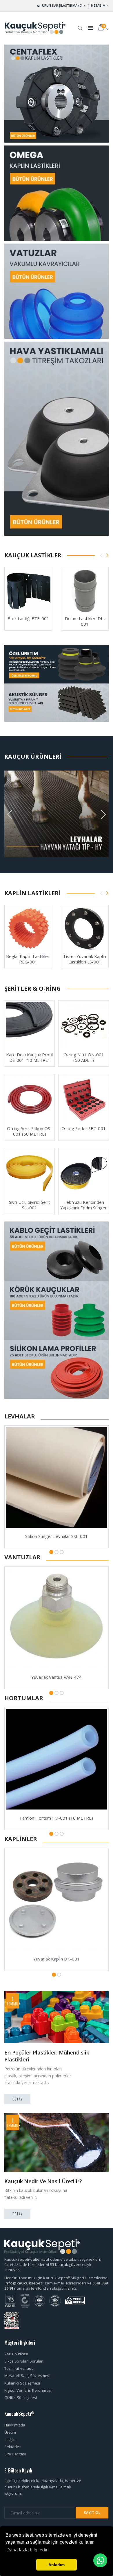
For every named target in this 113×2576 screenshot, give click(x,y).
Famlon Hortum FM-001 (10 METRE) (57, 1818)
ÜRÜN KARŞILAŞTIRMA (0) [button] (62, 5)
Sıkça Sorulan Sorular (23, 2361)
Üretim (10, 2432)
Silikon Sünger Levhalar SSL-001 (57, 1536)
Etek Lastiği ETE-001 (28, 618)
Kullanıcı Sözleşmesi (22, 2383)
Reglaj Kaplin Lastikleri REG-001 (28, 959)
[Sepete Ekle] (13, 602)
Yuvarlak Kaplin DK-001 (57, 1959)
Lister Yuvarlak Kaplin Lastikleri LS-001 (85, 959)
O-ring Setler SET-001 (84, 1128)
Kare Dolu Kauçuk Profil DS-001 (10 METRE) (29, 1057)
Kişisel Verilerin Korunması (28, 2390)
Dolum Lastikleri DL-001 (85, 621)
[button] (80, 25)
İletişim (11, 2439)
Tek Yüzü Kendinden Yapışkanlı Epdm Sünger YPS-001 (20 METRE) (84, 1208)
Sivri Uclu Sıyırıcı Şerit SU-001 (30, 1205)
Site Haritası (15, 2454)
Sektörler (13, 2447)
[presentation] (101, 555)
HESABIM (98, 5)
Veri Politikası (16, 2354)
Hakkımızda (15, 2425)
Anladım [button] (57, 2565)
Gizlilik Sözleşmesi (21, 2398)
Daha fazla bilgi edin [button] (28, 2550)
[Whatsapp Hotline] (100, 2560)
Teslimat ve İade (19, 2368)
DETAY (18, 2099)
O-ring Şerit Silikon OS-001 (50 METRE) (29, 1131)
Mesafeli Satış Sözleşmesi (27, 2376)
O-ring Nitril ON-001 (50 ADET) (84, 1057)
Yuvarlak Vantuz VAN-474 (57, 1677)
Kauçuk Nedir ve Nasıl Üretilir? (43, 2181)
